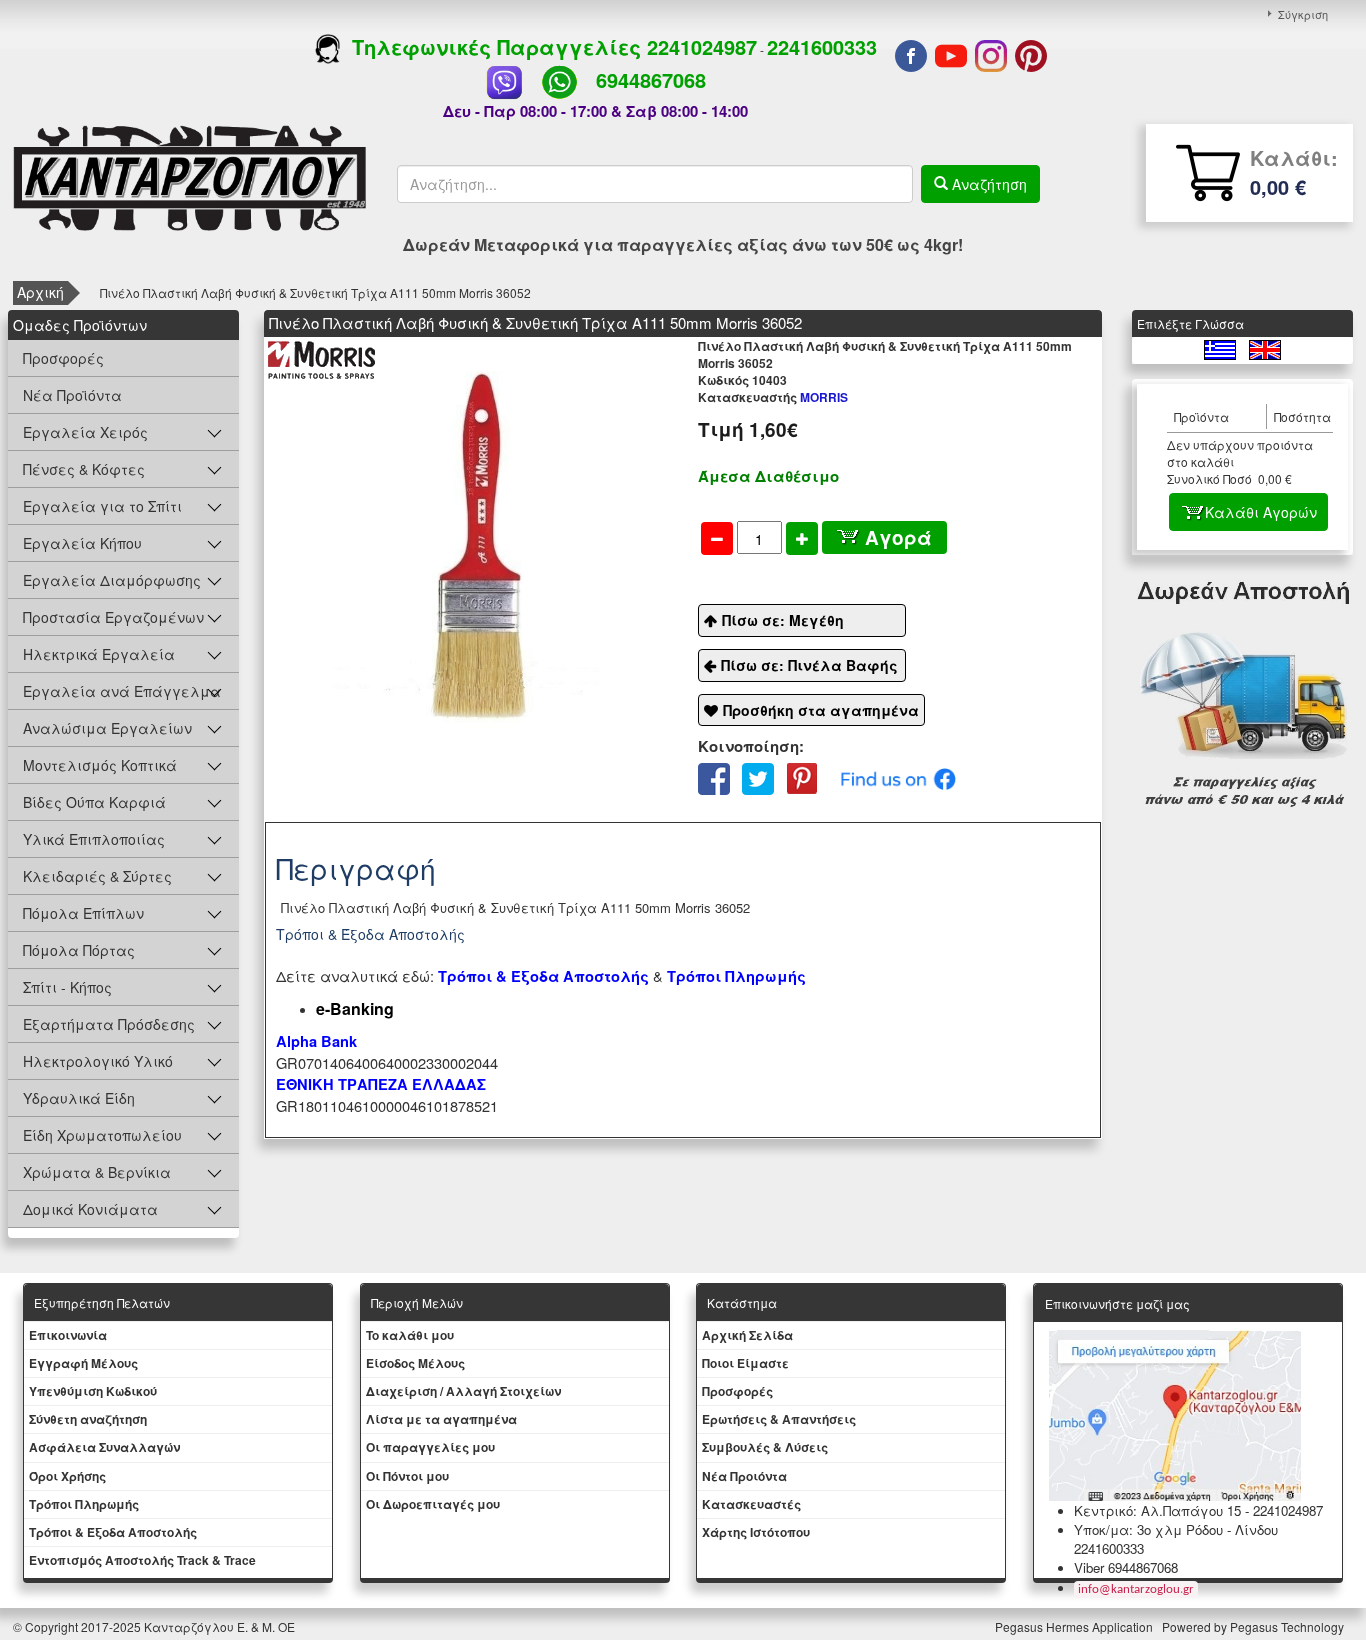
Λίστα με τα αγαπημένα (441, 1419)
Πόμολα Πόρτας (79, 950)
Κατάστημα (742, 1302)
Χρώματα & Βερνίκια (97, 1172)
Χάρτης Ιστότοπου (756, 1532)
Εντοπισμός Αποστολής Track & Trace (142, 1560)
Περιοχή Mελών (417, 1302)
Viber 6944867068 (1126, 1567)
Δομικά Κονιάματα (90, 1209)
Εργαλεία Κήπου (82, 543)
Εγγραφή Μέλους (83, 1363)
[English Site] (1265, 347)
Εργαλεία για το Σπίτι (102, 506)
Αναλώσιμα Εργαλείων (107, 728)
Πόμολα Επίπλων (83, 913)
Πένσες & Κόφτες (84, 469)
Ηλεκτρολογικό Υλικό (98, 1061)
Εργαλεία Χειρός (85, 432)
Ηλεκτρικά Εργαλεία (99, 654)
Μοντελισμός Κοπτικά (100, 765)
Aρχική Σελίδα (747, 1335)
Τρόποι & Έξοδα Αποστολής (113, 1532)
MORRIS (773, 397)
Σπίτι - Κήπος (67, 987)
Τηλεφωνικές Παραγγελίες (493, 46)
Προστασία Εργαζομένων (113, 617)
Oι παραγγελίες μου (430, 1447)
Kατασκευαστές (751, 1504)
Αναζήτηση (987, 184)
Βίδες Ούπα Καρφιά (94, 802)
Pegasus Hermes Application (1075, 1626)
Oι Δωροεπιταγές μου (433, 1504)
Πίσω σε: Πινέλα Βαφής (809, 665)
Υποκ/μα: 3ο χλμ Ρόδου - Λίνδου (1176, 1529)
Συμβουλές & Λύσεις (765, 1447)
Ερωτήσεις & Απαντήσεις (779, 1419)
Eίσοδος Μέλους (415, 1363)
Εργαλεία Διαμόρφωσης (112, 580)
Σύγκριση (1303, 14)
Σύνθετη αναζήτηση (88, 1419)
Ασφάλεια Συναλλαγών (104, 1447)
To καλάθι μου (410, 1335)
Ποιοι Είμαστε (745, 1363)
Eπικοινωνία (68, 1335)
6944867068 (651, 79)
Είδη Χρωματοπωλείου (102, 1135)
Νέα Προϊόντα (72, 395)
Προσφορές (63, 358)
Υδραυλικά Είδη (79, 1098)
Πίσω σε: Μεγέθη (783, 620)
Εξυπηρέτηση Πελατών (102, 1302)
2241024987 (702, 46)
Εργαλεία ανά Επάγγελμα (122, 691)
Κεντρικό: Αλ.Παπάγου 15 (1157, 1510)
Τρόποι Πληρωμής (736, 976)
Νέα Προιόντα (744, 1476)
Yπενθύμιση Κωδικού (93, 1391)
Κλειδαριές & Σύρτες (97, 876)
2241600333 (822, 46)
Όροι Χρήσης (67, 1476)
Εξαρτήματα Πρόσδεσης (109, 1024)
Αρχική (40, 292)
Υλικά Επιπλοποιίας (94, 839)
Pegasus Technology (1288, 1626)
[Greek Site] (1221, 347)
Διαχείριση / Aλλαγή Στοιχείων (463, 1391)
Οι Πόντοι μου (407, 1476)
